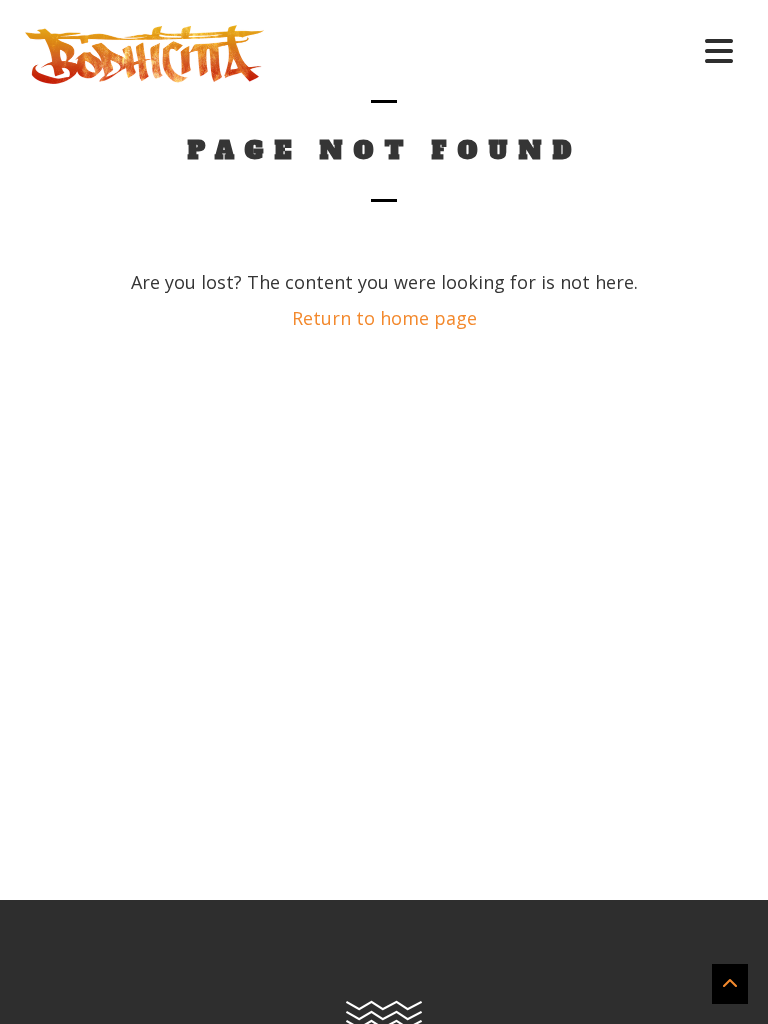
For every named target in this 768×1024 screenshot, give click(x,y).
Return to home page (384, 318)
